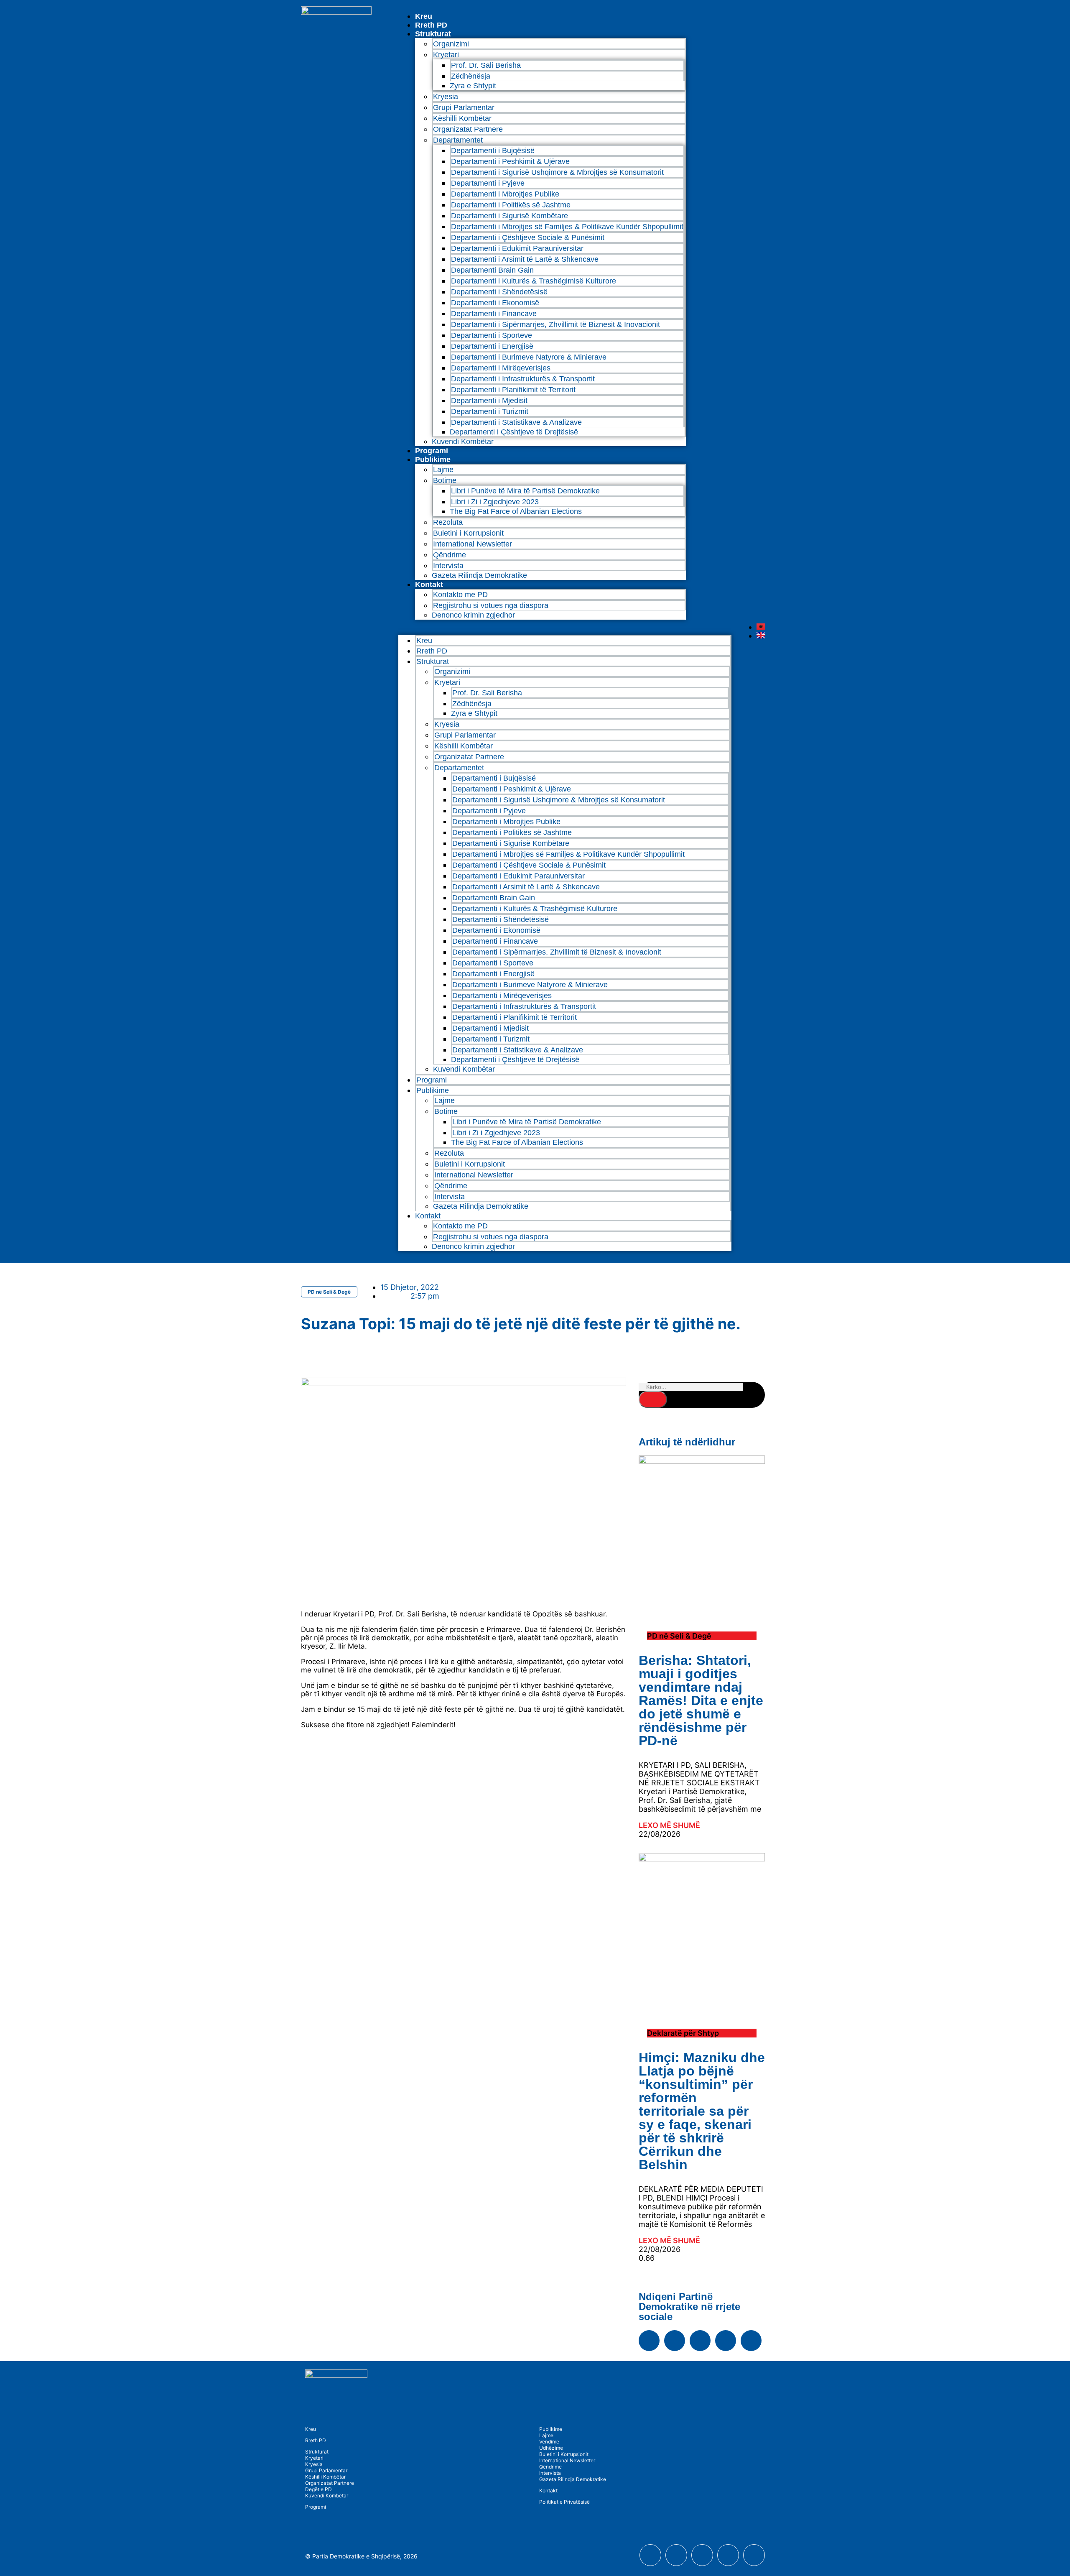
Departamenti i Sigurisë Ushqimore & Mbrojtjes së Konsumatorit (557, 172)
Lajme (443, 470)
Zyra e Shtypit (473, 86)
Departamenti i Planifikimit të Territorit (513, 390)
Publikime (433, 460)
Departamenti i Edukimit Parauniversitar (517, 248)
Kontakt (429, 585)
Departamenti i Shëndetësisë (499, 292)
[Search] (653, 1399)
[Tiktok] (751, 2341)
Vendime (549, 2442)
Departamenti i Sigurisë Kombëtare (510, 216)
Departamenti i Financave (494, 314)
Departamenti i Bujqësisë (493, 151)
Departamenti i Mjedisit (489, 401)
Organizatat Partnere (468, 129)
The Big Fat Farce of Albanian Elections (516, 511)
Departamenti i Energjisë (492, 346)
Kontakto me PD (460, 595)
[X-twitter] (726, 2341)
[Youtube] (675, 2341)
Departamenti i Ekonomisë (495, 303)
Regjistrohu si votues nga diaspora (491, 605)
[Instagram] (700, 2341)
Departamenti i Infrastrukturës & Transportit (523, 379)
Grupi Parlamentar (464, 107)
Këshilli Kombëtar (462, 118)
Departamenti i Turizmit (490, 411)
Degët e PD (318, 2489)
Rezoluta (448, 522)
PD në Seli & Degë (329, 1292)
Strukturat (317, 2452)
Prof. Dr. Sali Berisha (486, 65)
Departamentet (458, 140)
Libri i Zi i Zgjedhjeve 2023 (495, 502)
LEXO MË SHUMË (669, 1825)
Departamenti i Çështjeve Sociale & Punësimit (528, 237)
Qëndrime (450, 555)
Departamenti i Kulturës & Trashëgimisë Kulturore (534, 281)
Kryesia (446, 97)
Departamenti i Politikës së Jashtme (511, 205)
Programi (432, 451)
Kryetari (314, 2458)
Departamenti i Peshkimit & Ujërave (510, 161)
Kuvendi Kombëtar (463, 442)
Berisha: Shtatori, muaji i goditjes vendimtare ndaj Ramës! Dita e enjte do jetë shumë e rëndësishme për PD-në (701, 1700)
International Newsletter (473, 544)
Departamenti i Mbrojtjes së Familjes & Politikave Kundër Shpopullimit (567, 227)
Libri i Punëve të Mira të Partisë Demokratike (525, 491)
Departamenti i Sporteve (492, 335)
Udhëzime (551, 2448)
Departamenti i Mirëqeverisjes (501, 368)
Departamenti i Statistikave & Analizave (516, 422)
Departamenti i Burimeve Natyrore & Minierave (529, 357)
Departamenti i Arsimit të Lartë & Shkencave (525, 259)
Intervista (448, 566)
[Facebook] (649, 2341)
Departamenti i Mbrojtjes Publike (505, 194)
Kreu (424, 16)
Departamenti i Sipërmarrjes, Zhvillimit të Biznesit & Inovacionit (555, 324)
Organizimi (451, 44)
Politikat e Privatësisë (564, 2502)
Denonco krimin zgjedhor (473, 615)
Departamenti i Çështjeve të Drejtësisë (514, 432)
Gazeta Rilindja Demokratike (479, 575)
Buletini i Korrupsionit (468, 533)
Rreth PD (431, 25)
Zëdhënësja (471, 76)
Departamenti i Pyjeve (488, 183)
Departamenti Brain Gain (492, 270)
